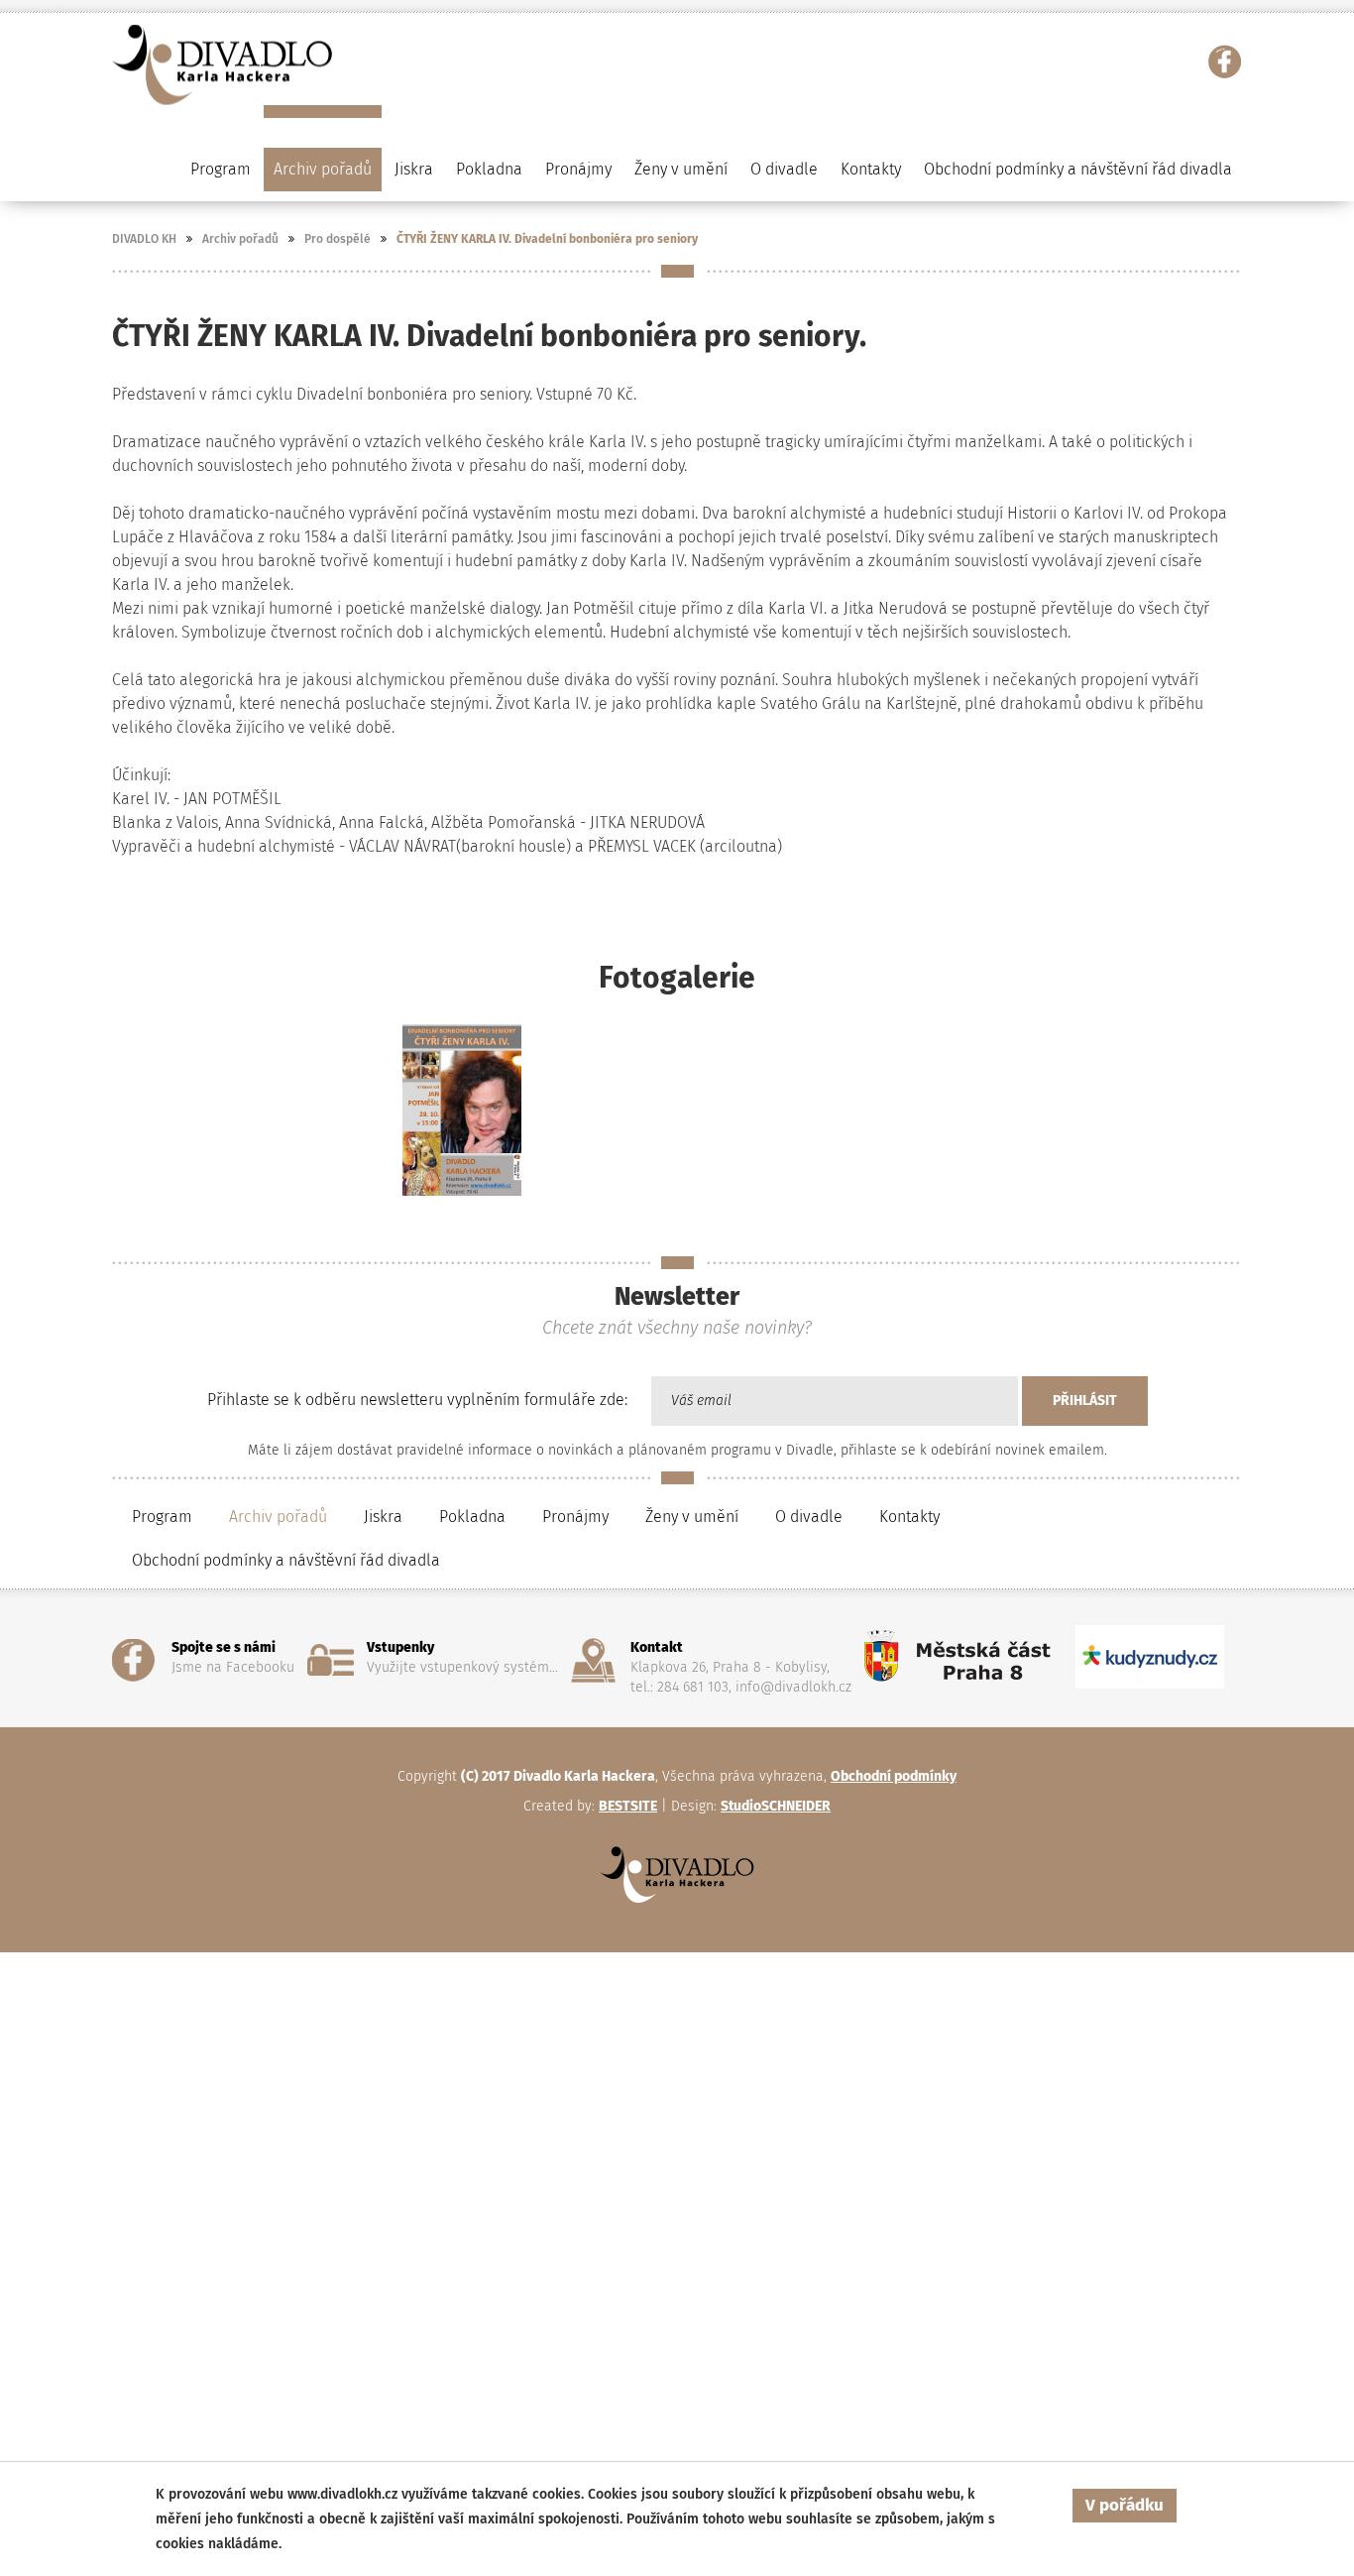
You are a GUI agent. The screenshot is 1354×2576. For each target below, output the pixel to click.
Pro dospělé (338, 239)
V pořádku (1125, 2505)
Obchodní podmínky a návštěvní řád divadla (1078, 169)
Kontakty (871, 169)
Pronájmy (578, 169)
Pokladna (489, 169)
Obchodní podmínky (894, 1776)
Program (162, 1517)
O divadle (809, 1517)
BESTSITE (628, 1806)
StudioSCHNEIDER (776, 1806)
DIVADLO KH (144, 239)
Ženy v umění (692, 1517)
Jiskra (414, 169)
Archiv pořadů (240, 239)
